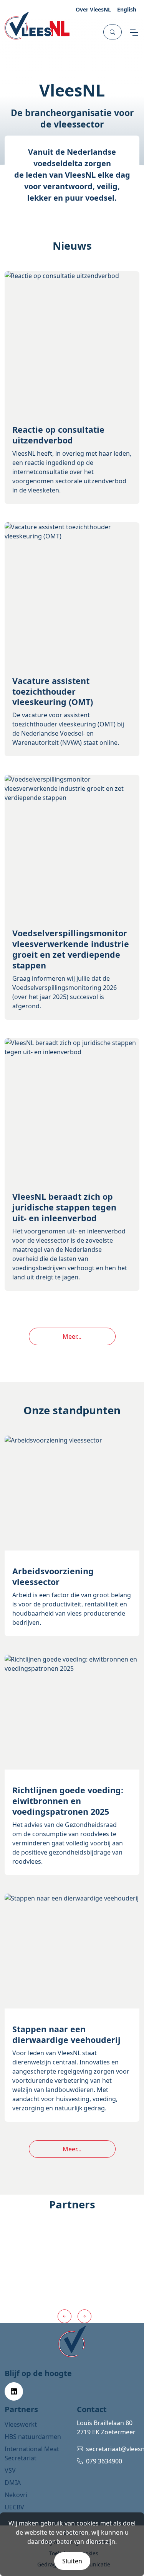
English (127, 9)
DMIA (13, 2483)
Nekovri (16, 2495)
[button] (113, 32)
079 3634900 (104, 2461)
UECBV (14, 2507)
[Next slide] (84, 2316)
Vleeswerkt (21, 2424)
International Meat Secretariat (32, 2453)
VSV (10, 2470)
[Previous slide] (65, 2316)
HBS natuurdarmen (33, 2437)
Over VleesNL (93, 9)
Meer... (72, 1336)
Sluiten (72, 2561)
